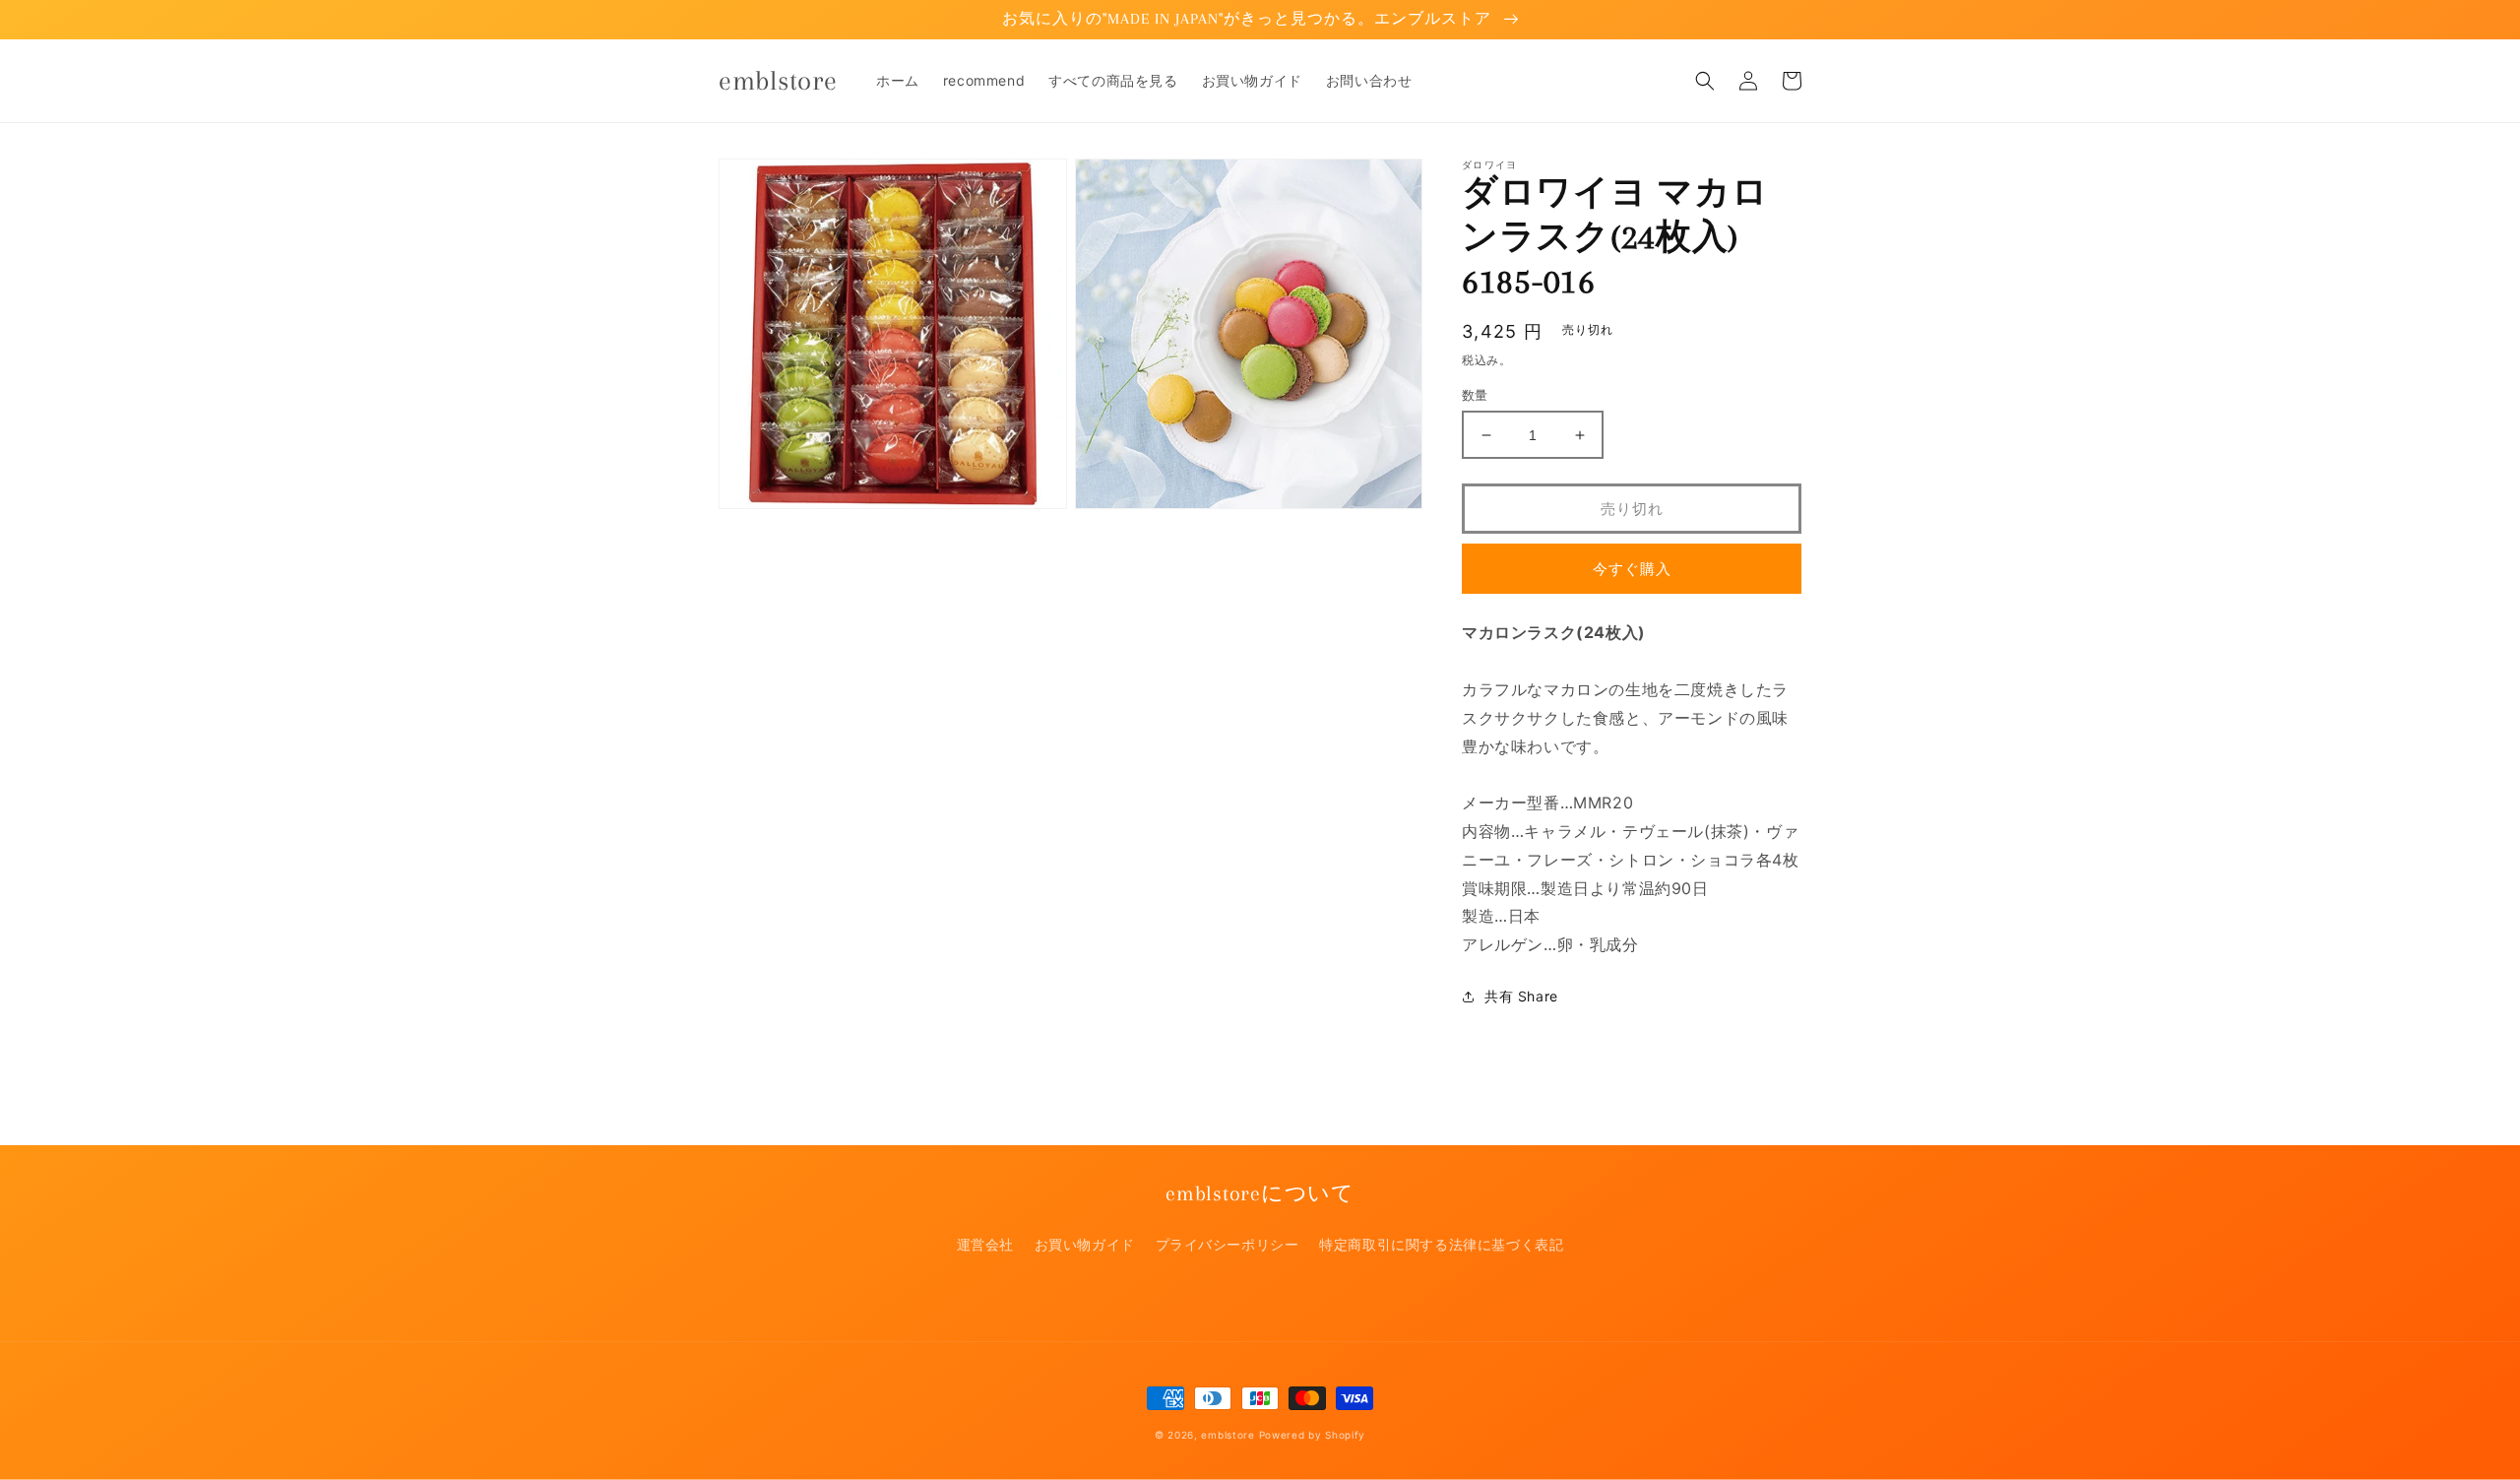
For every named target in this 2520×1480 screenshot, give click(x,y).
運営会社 (985, 1244)
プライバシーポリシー (1228, 1244)
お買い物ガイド (1085, 1244)
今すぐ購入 (1632, 569)
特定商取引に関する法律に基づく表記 (1441, 1244)
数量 (1475, 395)
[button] (1705, 81)
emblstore (1228, 1435)
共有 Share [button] (1521, 996)
